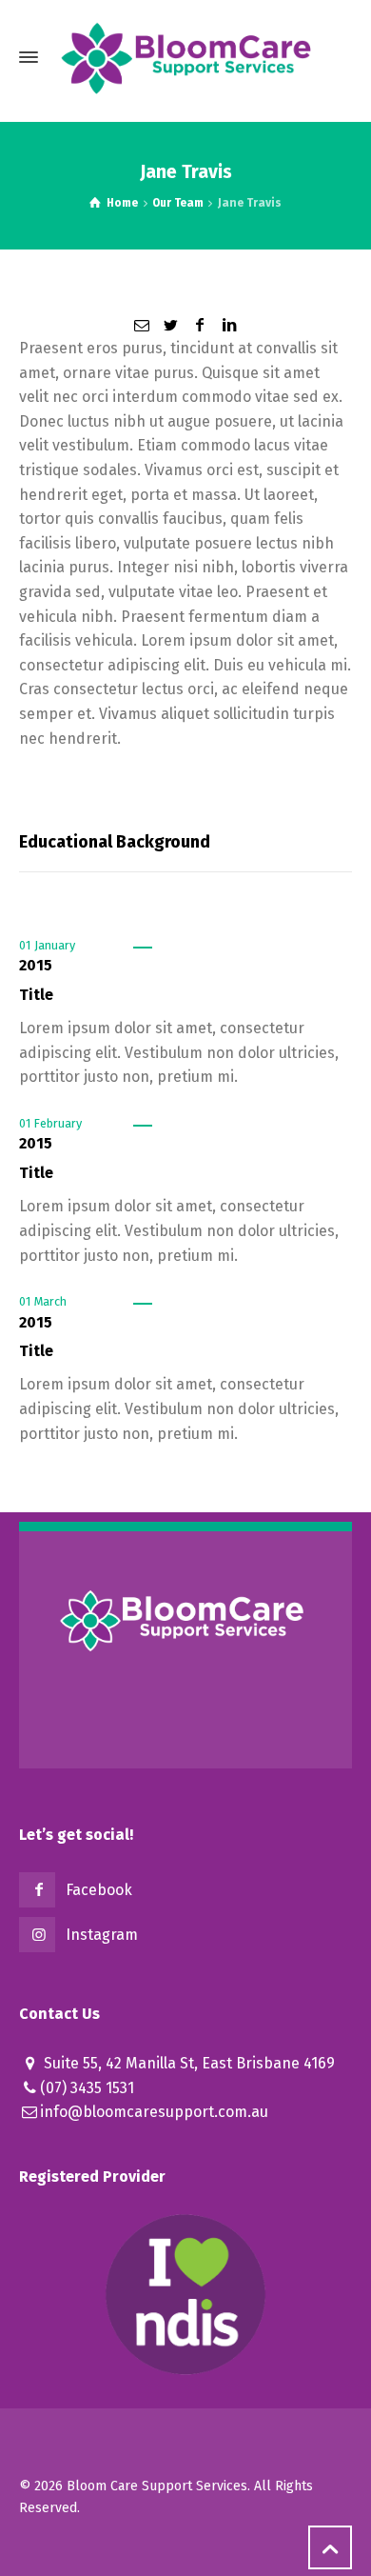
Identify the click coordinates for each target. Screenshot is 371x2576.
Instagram (102, 1935)
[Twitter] (171, 325)
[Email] (142, 325)
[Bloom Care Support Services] (185, 57)
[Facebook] (200, 325)
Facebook (99, 1890)
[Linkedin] (228, 325)
